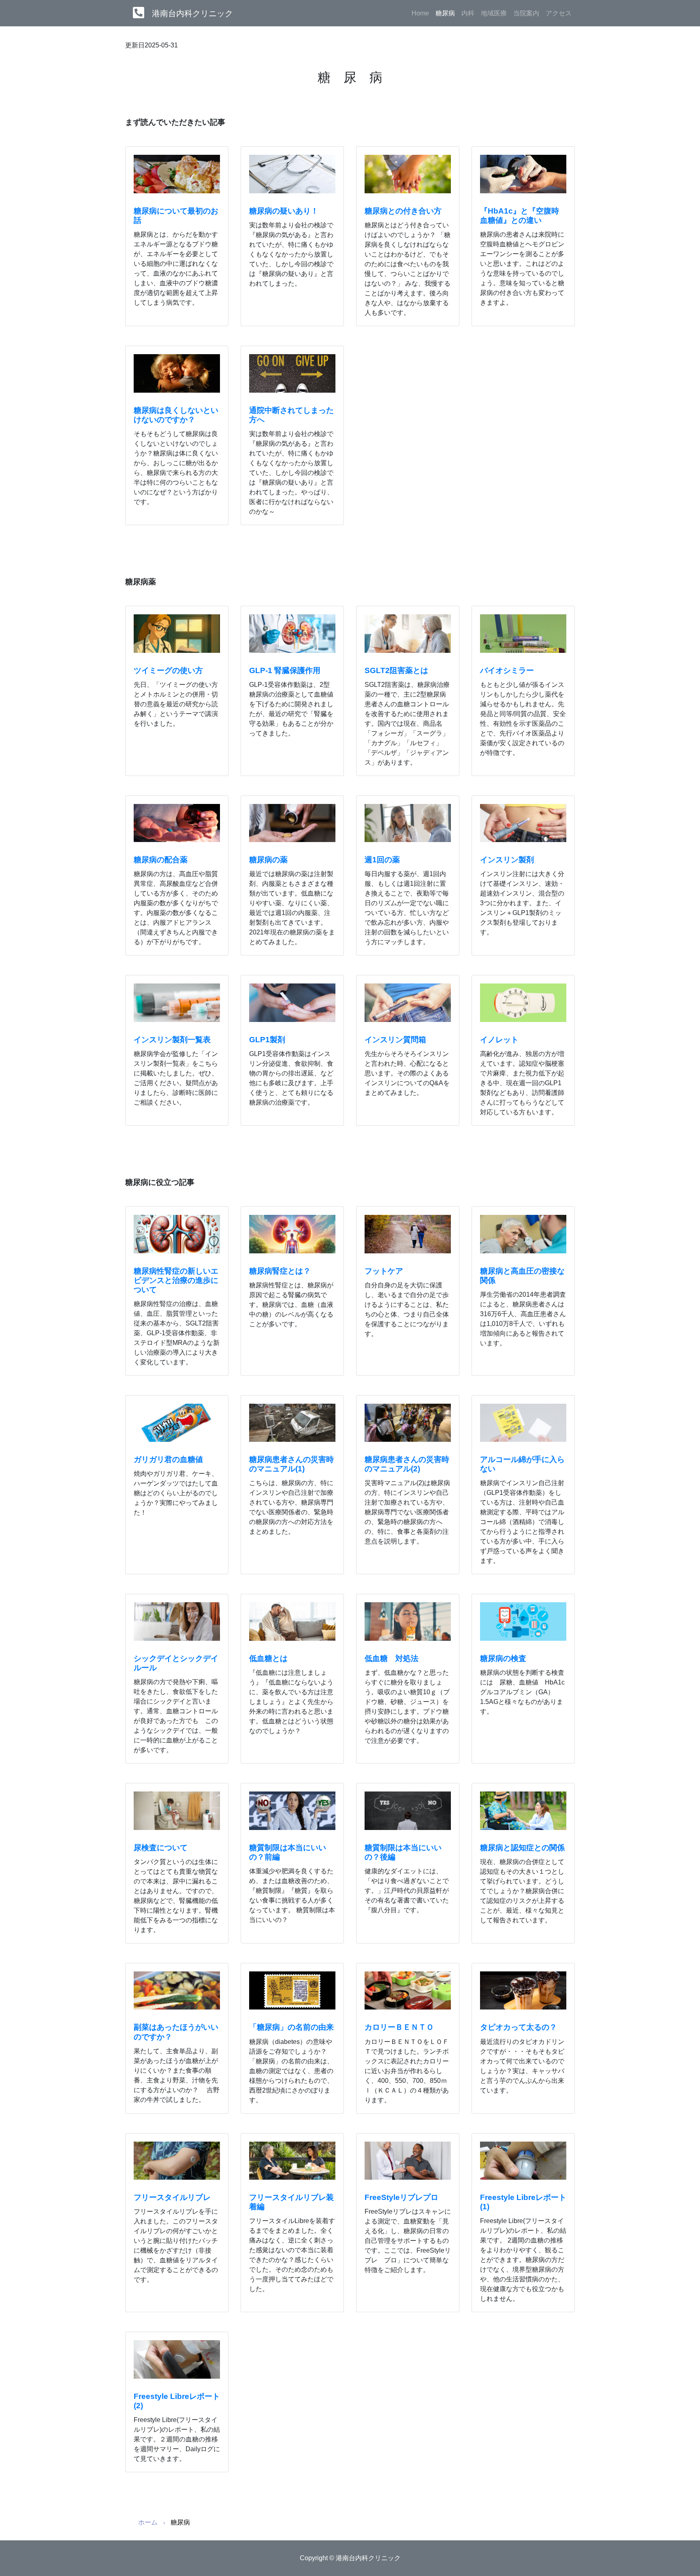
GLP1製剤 (267, 1040)
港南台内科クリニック (192, 13)
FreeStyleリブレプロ (401, 2197)
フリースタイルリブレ (172, 2197)
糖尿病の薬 (268, 860)
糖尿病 (447, 13)
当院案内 (526, 13)
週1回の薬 (382, 860)
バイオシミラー (507, 670)
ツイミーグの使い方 (168, 670)
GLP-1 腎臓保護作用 (285, 670)
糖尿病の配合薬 (161, 860)
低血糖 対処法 (392, 1658)
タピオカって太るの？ (519, 2027)
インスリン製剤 (507, 860)
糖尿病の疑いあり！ (284, 211)
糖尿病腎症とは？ (280, 1271)
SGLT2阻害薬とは (396, 670)
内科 (468, 13)
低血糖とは (268, 1658)
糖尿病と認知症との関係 (522, 1848)
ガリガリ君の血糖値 (168, 1459)
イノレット (499, 1040)
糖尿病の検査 (503, 1658)
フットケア (384, 1271)
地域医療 (494, 13)
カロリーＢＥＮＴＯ (399, 2027)
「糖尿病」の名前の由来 (291, 2027)
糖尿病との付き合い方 (403, 211)
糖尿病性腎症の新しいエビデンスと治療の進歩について (176, 1280)
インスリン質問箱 (395, 1040)
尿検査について (161, 1848)
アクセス (559, 13)
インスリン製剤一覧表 (172, 1040)
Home (420, 13)
